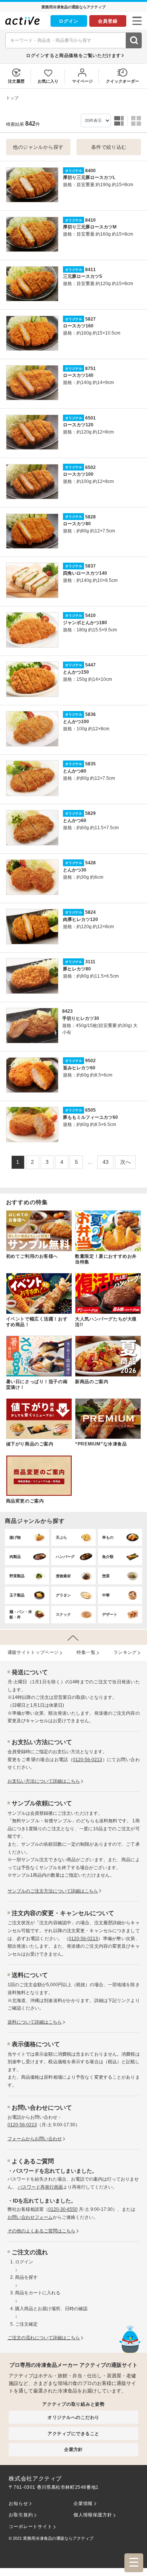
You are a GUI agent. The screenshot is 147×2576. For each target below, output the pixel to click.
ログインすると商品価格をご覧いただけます (73, 55)
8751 (90, 369)
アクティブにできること (73, 2433)
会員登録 (108, 21)
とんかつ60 (75, 821)
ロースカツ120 (78, 425)
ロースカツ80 (77, 524)
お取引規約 (21, 2515)
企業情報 (83, 2504)
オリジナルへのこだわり (73, 2417)
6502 (90, 467)
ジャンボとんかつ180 (85, 623)
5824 (90, 912)
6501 (90, 418)
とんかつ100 (76, 722)
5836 (90, 714)
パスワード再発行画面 (40, 2187)
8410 (90, 220)
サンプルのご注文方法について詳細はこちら (53, 1891)
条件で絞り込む (109, 147)
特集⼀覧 (86, 1652)
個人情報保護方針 (93, 2515)
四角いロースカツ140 (85, 573)
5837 (90, 566)
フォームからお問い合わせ (35, 2139)
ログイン (69, 21)
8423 (67, 1011)
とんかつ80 (75, 771)
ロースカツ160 (78, 326)
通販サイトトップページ (33, 1652)
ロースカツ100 (78, 474)
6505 (90, 1110)
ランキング (125, 1652)
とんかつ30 (75, 870)
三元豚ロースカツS (83, 276)
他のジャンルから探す (38, 147)
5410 (90, 615)
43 (106, 1162)
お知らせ (18, 2504)
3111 (90, 962)
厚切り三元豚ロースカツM (90, 227)
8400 (90, 171)
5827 (90, 319)
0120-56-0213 (87, 1760)
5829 (90, 813)
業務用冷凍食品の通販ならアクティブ (58, 2538)
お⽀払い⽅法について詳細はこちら (44, 1781)
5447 (90, 665)
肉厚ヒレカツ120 (80, 919)
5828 (90, 517)
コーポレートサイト (30, 2527)
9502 (90, 1061)
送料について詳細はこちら (35, 2022)
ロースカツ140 (78, 375)
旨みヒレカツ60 (79, 1068)
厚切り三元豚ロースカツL (89, 177)
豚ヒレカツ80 (77, 969)
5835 (90, 764)
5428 (90, 863)
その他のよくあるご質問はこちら (41, 2231)
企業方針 (73, 2449)
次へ (126, 1162)
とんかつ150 (76, 672)
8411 (90, 270)
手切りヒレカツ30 (81, 1018)
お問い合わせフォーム (30, 2217)
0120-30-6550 (63, 2209)
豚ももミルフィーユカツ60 (90, 1117)
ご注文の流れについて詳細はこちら (44, 2338)
